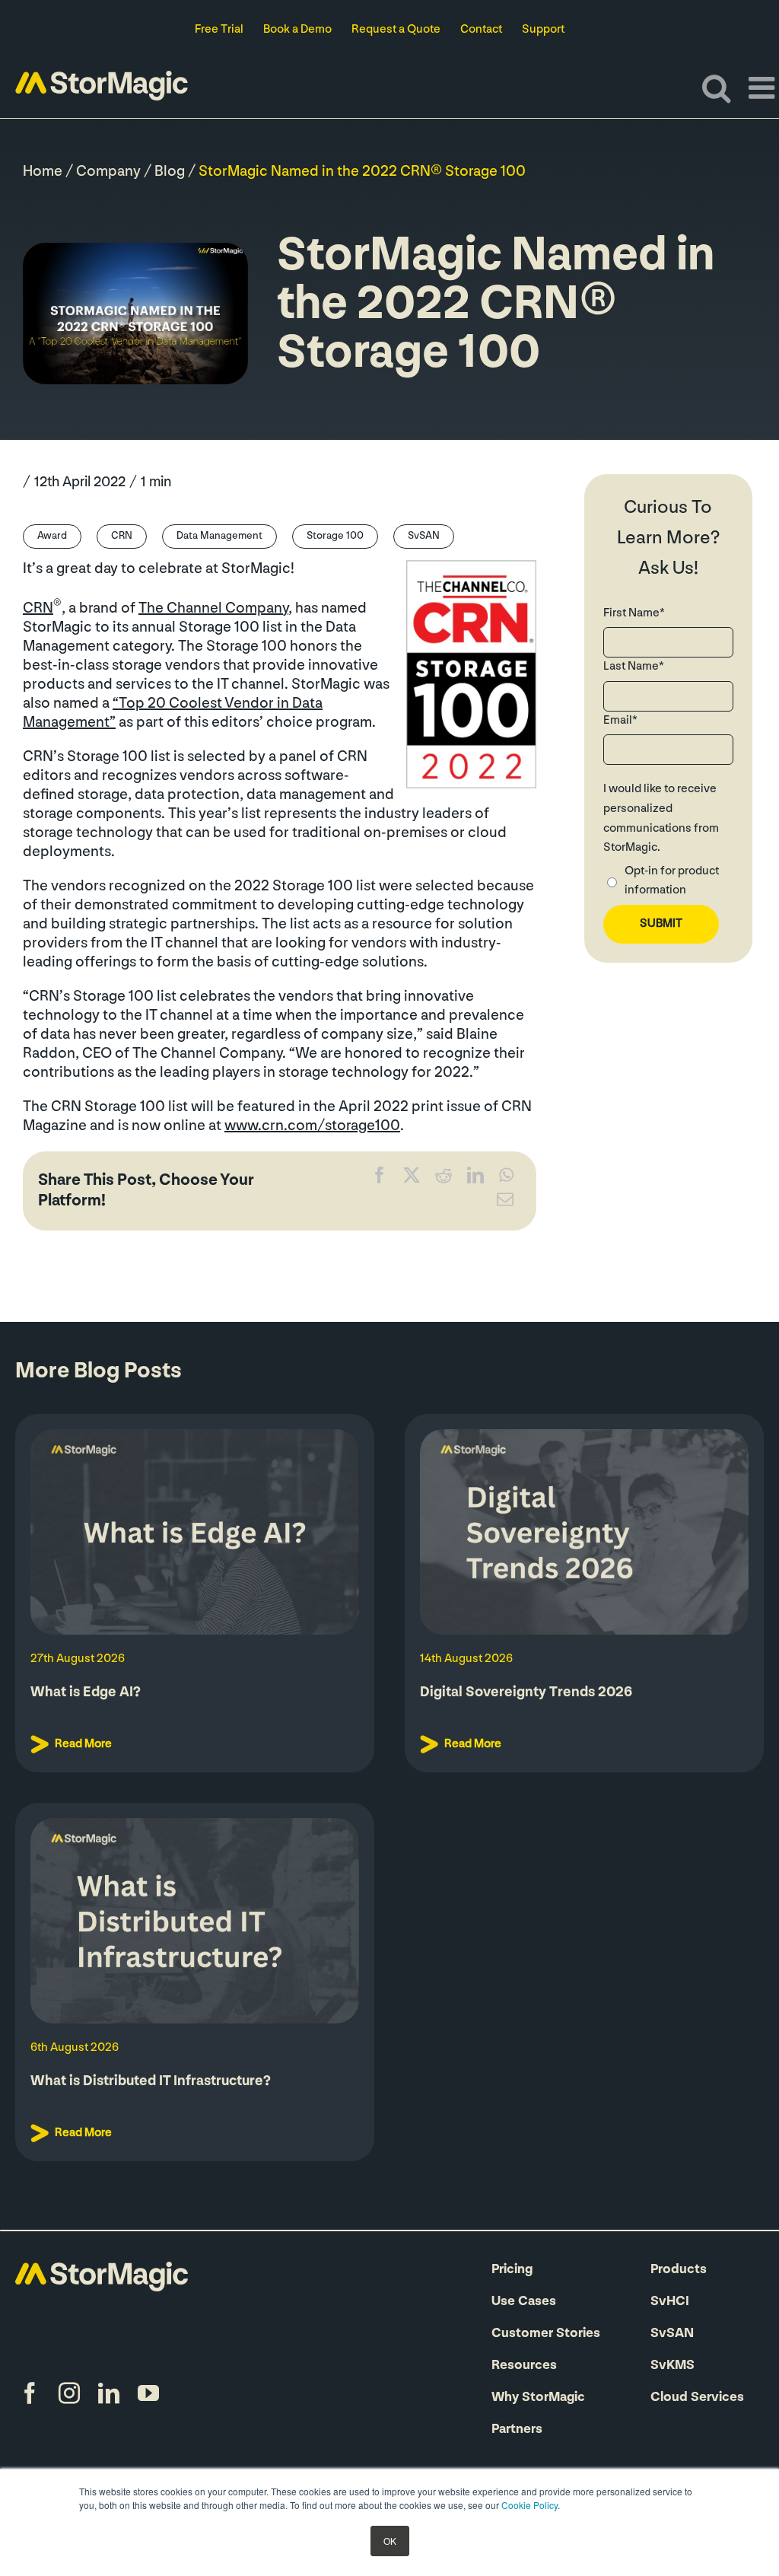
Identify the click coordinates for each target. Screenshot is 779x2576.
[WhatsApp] (506, 1179)
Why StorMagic (538, 2398)
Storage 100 (335, 536)
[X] (412, 1179)
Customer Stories (546, 2334)
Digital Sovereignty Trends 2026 (526, 1693)
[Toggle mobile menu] (764, 88)
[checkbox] (668, 884)
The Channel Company (213, 609)
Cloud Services (697, 2398)
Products (679, 2270)
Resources (524, 2366)
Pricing (512, 2270)
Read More (83, 1744)
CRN (122, 536)
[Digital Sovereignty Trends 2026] (584, 1532)
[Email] (505, 1203)
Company (108, 172)
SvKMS (672, 2366)
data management (219, 536)
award (52, 536)
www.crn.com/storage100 (312, 1126)
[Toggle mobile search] (716, 88)
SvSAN (424, 536)
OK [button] (390, 2541)
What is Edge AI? (86, 1693)
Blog (170, 172)
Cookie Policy (529, 2505)
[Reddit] (444, 1179)
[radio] (668, 884)
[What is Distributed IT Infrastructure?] (195, 1921)
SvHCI (670, 2302)
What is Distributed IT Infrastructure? (151, 2082)
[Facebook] (380, 1179)
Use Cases (524, 2302)
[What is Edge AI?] (195, 1532)
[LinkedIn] (475, 1179)
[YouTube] (148, 2393)
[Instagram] (69, 2393)
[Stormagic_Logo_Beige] (102, 2269)
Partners (517, 2430)
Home (43, 172)
